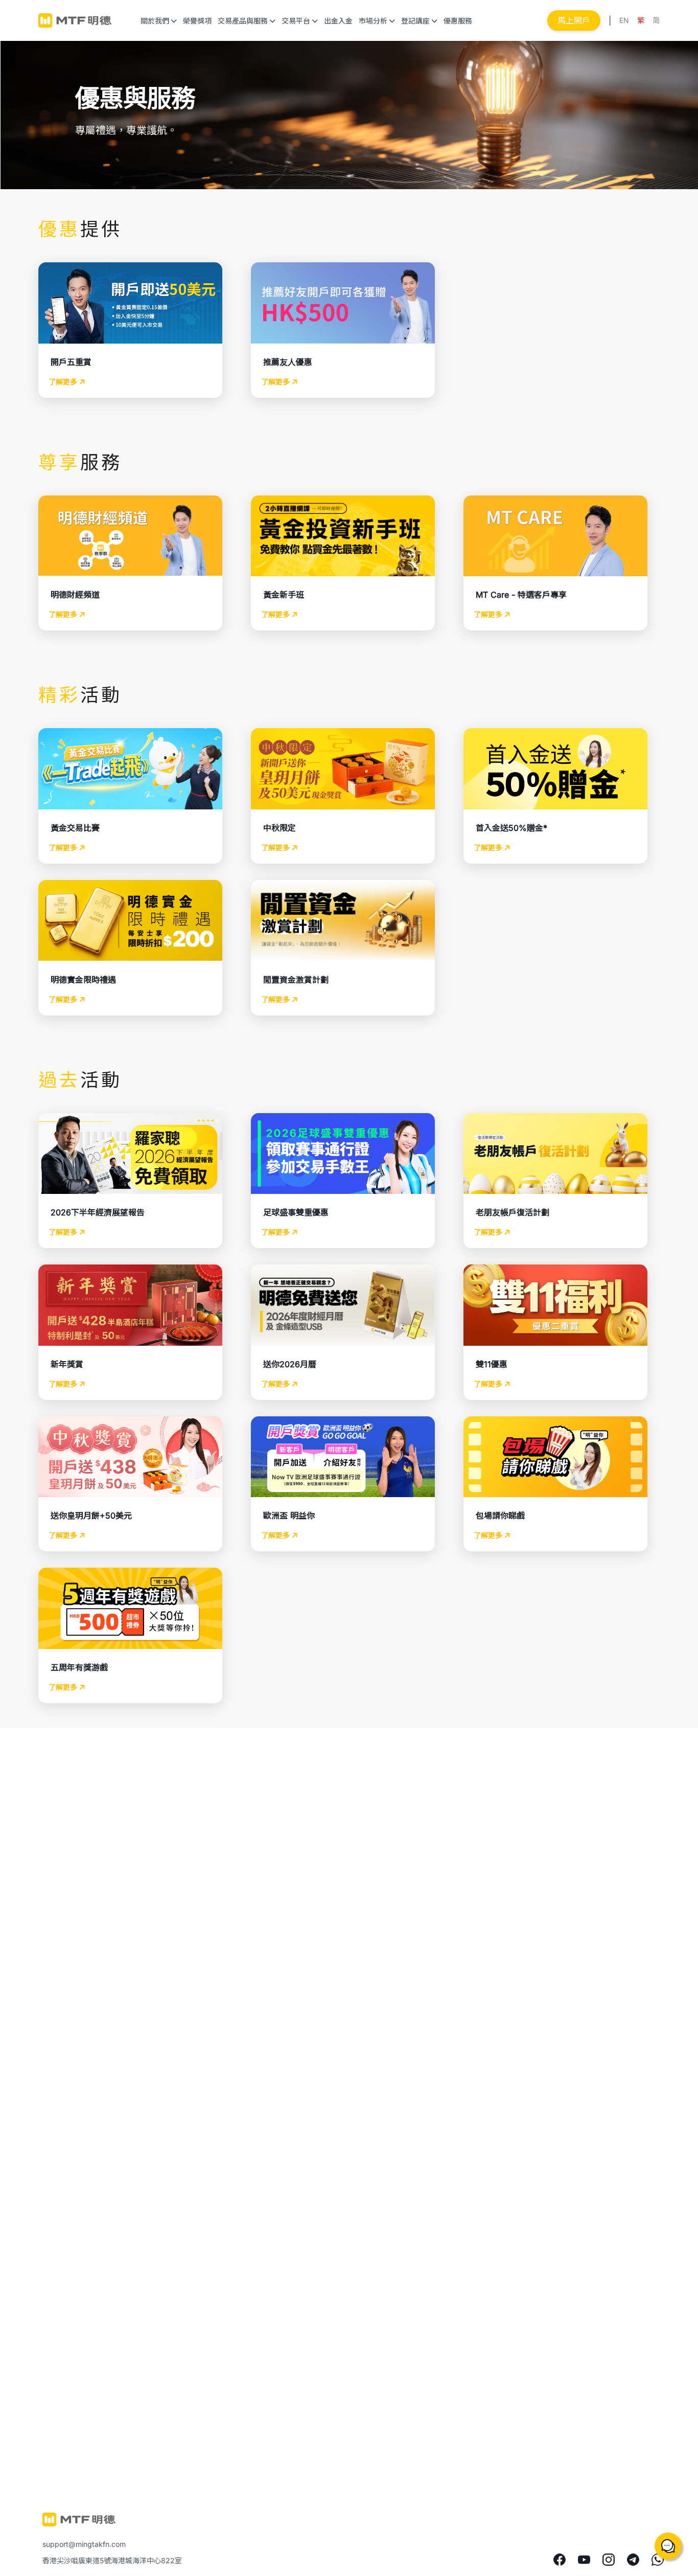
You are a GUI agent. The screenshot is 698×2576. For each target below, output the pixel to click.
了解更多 (64, 382)
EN (624, 20)
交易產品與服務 (243, 21)
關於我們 (155, 21)
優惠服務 (458, 21)
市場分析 (373, 21)
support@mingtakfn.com (84, 2544)
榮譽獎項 (197, 21)
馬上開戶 (574, 20)
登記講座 (415, 21)
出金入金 (338, 21)
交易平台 (296, 21)
